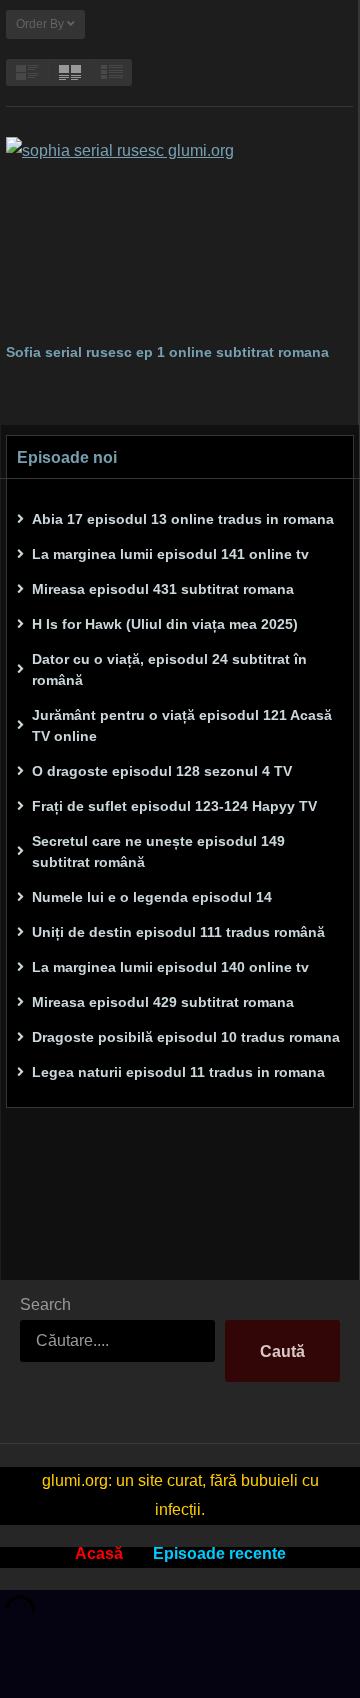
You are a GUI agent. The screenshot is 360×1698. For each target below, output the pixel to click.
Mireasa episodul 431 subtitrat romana (163, 589)
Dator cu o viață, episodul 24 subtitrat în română (169, 669)
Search (45, 1304)
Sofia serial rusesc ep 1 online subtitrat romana (167, 352)
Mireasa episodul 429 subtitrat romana (163, 1002)
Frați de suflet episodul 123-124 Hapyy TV (174, 806)
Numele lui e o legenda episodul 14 (152, 897)
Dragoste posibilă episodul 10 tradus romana (186, 1037)
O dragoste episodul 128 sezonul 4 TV (162, 771)
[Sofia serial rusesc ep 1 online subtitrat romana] (179, 234)
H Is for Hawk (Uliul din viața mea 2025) (165, 624)
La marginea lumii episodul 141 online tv (170, 554)
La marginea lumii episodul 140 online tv (170, 967)
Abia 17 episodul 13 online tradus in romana (183, 519)
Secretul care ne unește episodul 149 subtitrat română (158, 851)
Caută (282, 1351)
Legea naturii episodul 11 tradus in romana (178, 1072)
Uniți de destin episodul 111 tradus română (178, 932)
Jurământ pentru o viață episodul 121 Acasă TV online (182, 725)
